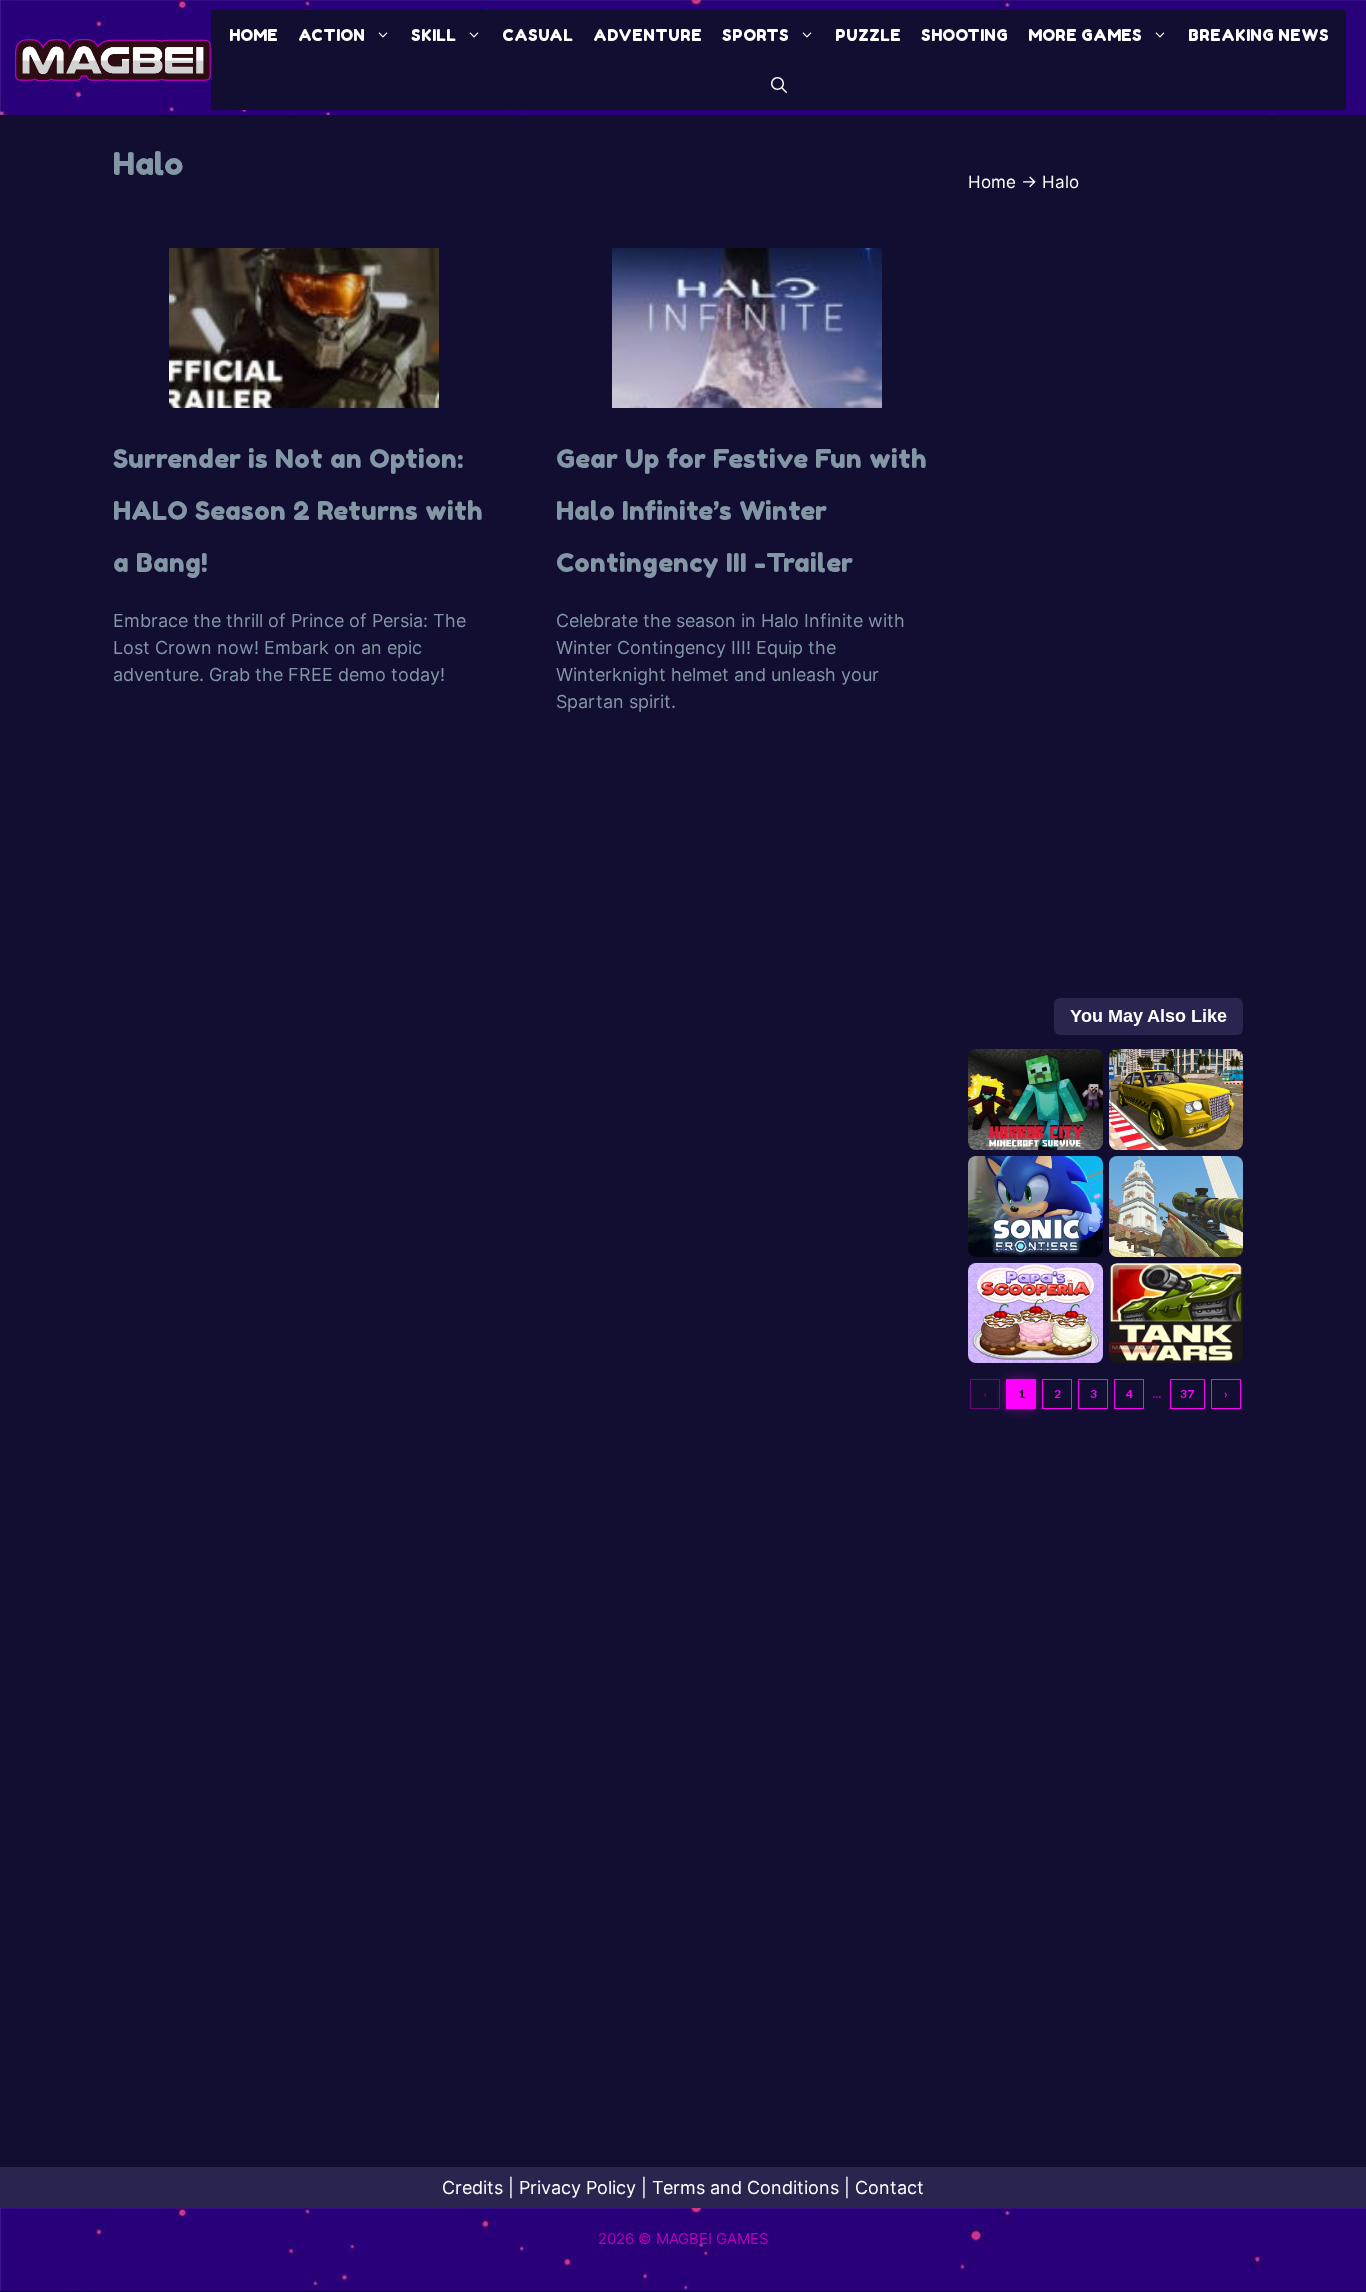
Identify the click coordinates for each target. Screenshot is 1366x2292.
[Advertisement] (1105, 606)
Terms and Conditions (745, 2187)
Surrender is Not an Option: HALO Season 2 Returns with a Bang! (298, 510)
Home (253, 35)
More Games (1085, 35)
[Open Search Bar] (779, 85)
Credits (472, 2187)
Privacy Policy (577, 2187)
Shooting (964, 35)
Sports (755, 35)
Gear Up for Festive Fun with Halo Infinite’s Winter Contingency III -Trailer (741, 510)
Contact (889, 2187)
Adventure (647, 35)
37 (1187, 1393)
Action (331, 35)
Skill (433, 35)
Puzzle (868, 35)
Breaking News (1258, 35)
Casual (537, 35)
